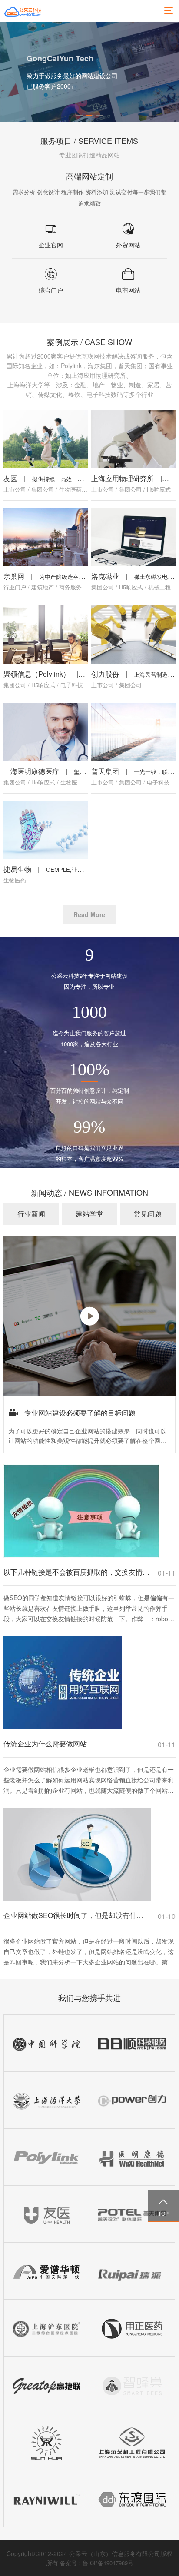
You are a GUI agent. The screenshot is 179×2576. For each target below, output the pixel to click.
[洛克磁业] (133, 537)
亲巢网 (14, 576)
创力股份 (105, 674)
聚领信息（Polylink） (37, 674)
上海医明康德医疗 (31, 771)
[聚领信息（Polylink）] (46, 634)
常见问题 (148, 1214)
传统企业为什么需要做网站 (45, 1743)
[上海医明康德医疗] (46, 732)
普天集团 (105, 771)
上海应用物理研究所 (123, 478)
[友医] (46, 439)
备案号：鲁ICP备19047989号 (97, 2563)
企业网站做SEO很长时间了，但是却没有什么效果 (76, 1915)
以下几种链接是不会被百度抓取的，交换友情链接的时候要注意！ (76, 1572)
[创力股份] (133, 634)
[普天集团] (133, 732)
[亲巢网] (46, 537)
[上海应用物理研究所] (133, 439)
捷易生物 (17, 869)
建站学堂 (89, 1214)
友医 (10, 478)
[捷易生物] (46, 830)
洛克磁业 (105, 576)
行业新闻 (31, 1214)
